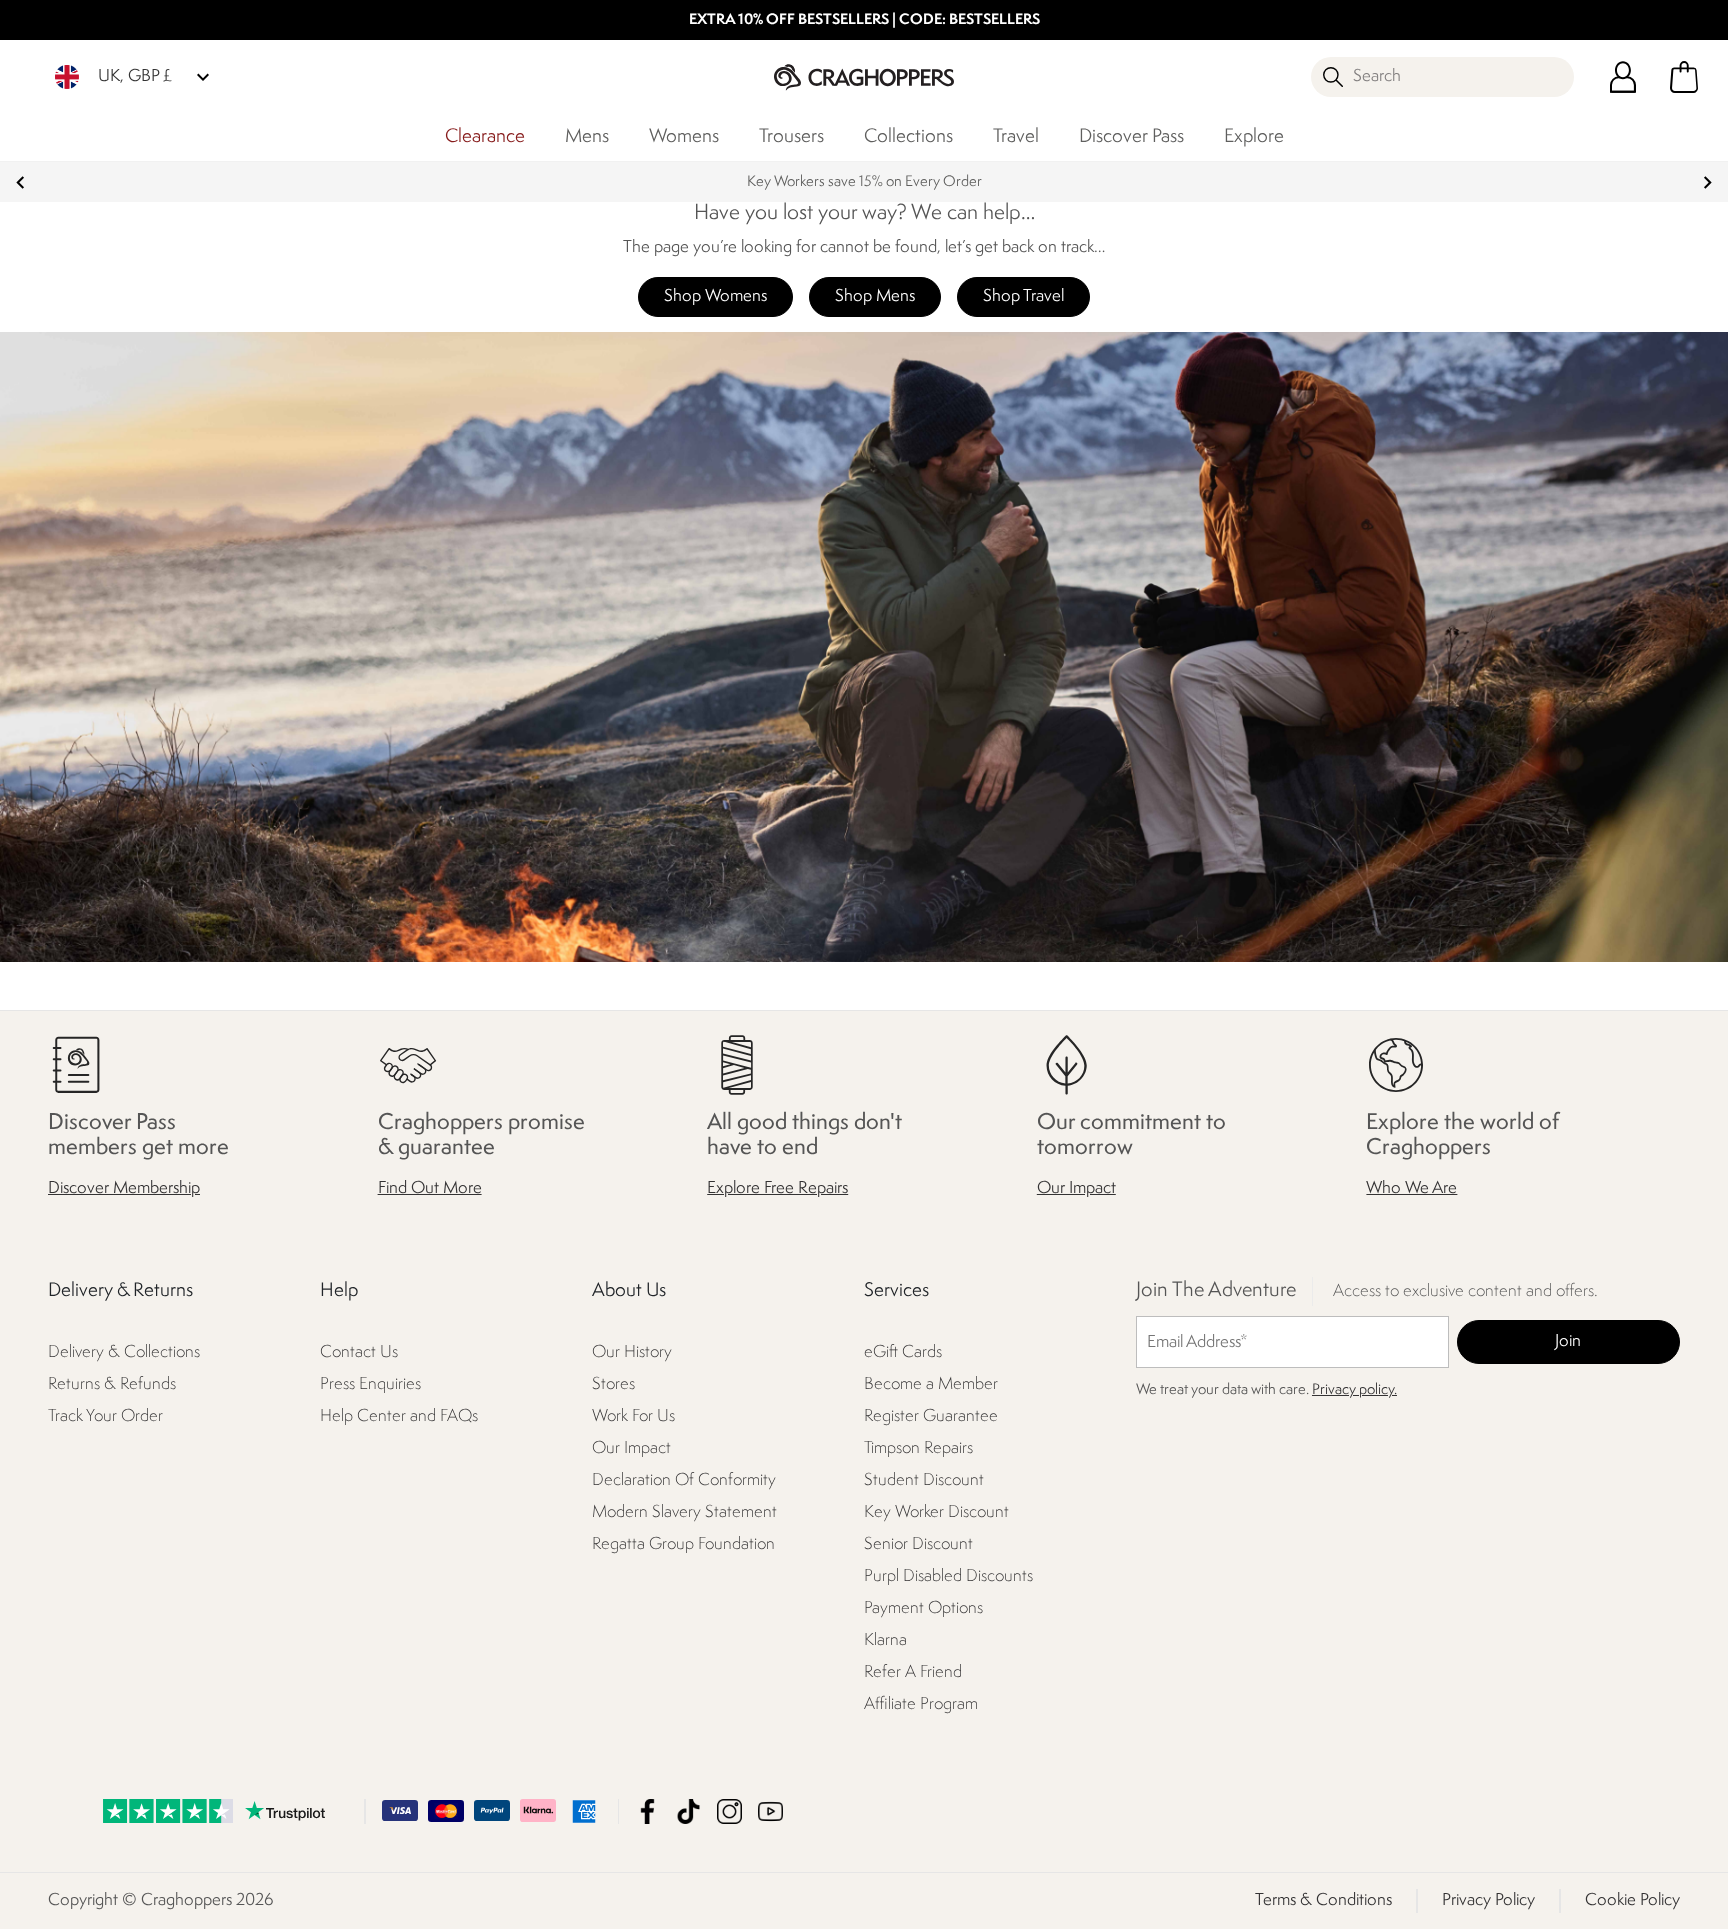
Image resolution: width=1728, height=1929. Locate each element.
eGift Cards (903, 1352)
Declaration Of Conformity (684, 1480)
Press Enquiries (370, 1384)
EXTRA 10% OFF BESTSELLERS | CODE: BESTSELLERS (864, 20)
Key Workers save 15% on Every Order (864, 182)
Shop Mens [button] (875, 296)
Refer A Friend (913, 1672)
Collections (908, 137)
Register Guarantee (931, 1416)
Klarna (885, 1640)
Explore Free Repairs (777, 1188)
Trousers (791, 137)
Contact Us (359, 1352)
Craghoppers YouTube (770, 1811)
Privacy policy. (1354, 1390)
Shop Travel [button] (1023, 296)
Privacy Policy (1488, 1900)
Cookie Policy (1632, 1900)
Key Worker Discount (936, 1512)
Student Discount (924, 1480)
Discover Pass (1131, 137)
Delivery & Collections (124, 1352)
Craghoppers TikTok (688, 1811)
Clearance (485, 137)
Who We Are (1411, 1188)
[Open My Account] (1623, 77)
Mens (587, 137)
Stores (613, 1384)
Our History (632, 1352)
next (1707, 182)
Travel (1016, 137)
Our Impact (1076, 1188)
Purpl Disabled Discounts (948, 1576)
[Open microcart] (1684, 77)
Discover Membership (124, 1188)
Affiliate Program (921, 1704)
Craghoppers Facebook (647, 1811)
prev (20, 182)
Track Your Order (105, 1416)
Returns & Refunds (112, 1384)
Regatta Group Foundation (683, 1544)
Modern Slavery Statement (684, 1512)
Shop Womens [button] (715, 296)
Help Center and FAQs (399, 1416)
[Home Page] (864, 76)
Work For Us (633, 1416)
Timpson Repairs (918, 1448)
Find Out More (430, 1188)
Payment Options (923, 1608)
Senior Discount (918, 1544)
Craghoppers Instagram (729, 1811)
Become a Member (931, 1384)
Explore (1254, 137)
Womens (684, 137)
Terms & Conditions (1323, 1900)
